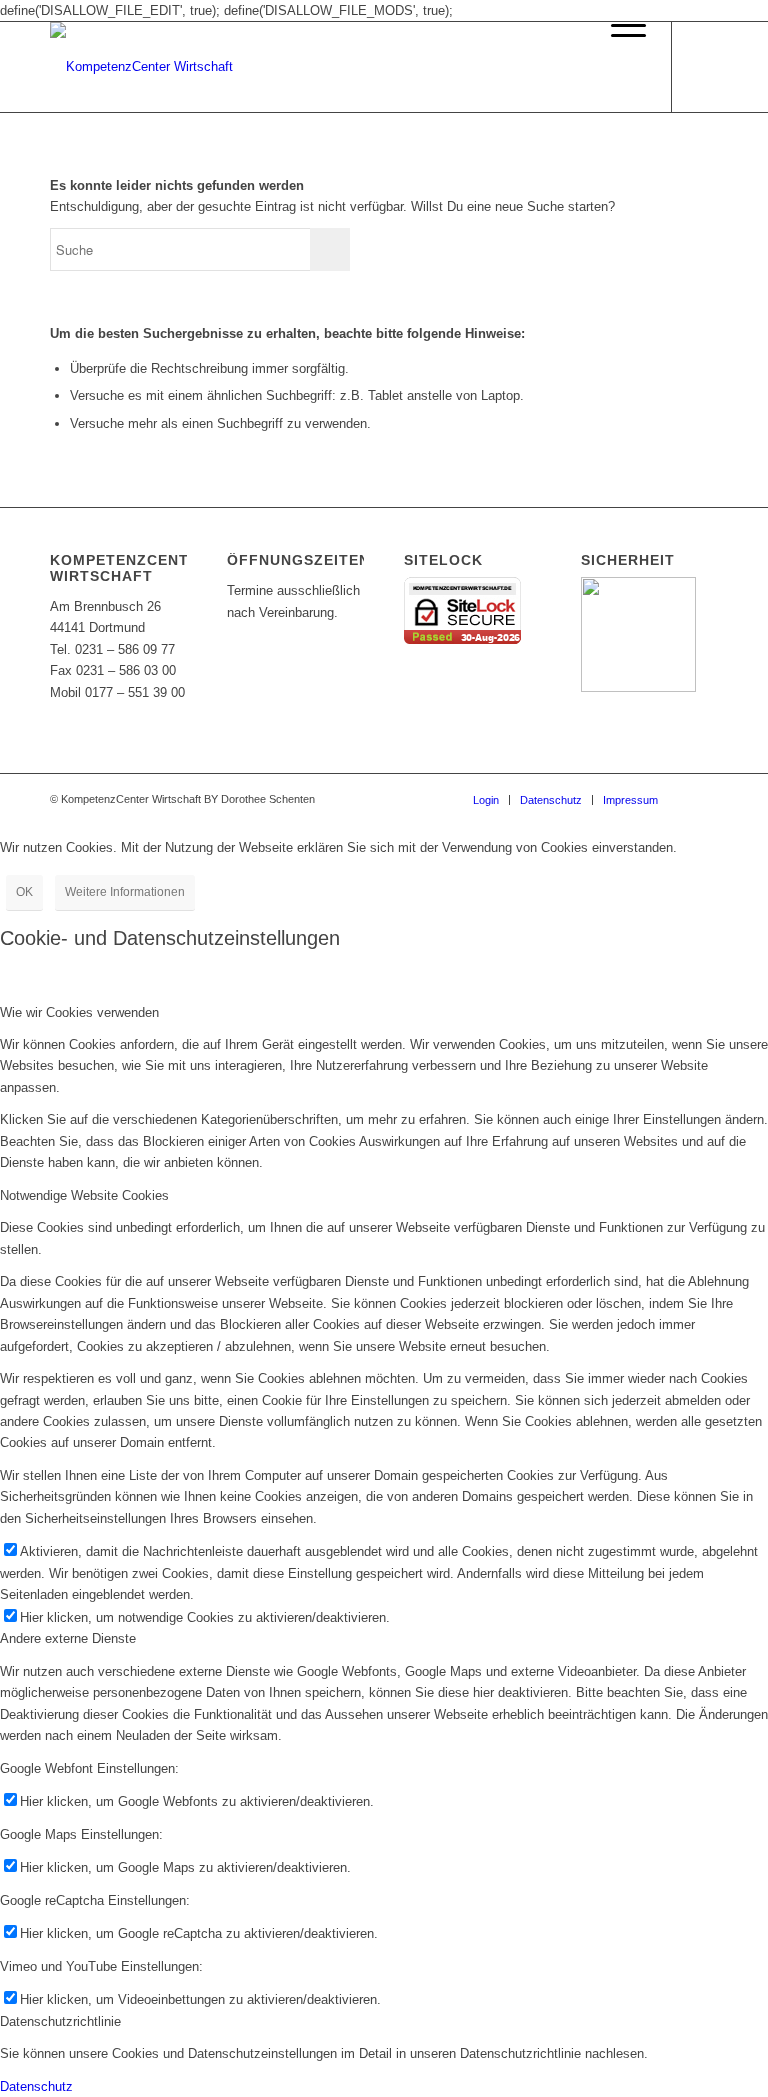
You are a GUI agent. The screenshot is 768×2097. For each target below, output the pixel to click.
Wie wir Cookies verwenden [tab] (79, 1012)
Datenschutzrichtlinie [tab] (60, 2021)
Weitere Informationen (125, 892)
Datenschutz (36, 2086)
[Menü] (618, 67)
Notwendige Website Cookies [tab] (84, 1195)
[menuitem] (618, 67)
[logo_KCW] (141, 67)
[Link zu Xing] (703, 67)
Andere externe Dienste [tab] (68, 1638)
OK (24, 892)
